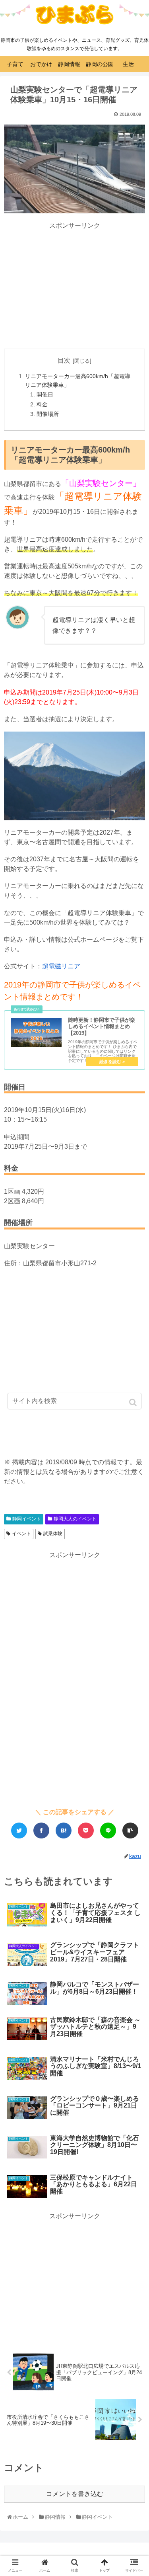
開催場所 (48, 414)
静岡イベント (27, 1519)
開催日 (45, 394)
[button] (134, 1402)
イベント (21, 1534)
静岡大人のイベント (75, 1519)
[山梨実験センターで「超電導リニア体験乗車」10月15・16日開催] (64, 1831)
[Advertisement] (75, 286)
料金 (42, 404)
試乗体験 (53, 1534)
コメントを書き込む (75, 2494)
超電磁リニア (61, 966)
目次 (64, 360)
